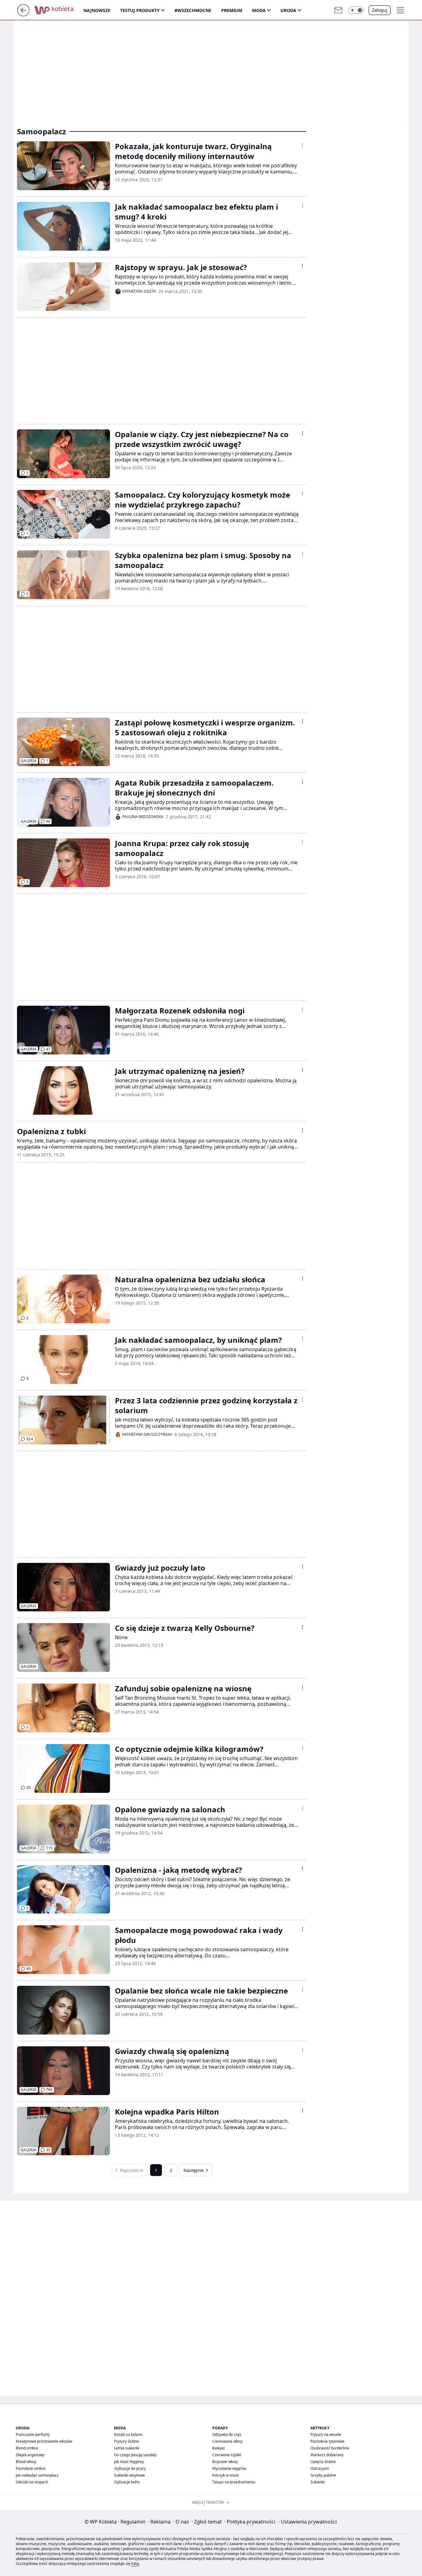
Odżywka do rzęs (227, 2434)
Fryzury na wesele (326, 2434)
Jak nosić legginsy (129, 2462)
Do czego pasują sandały (135, 2455)
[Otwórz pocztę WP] (338, 10)
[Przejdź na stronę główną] (23, 15)
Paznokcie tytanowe (327, 2441)
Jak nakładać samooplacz (37, 2475)
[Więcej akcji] (302, 145)
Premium (232, 10)
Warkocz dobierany (327, 2455)
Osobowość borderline (330, 2448)
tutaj (135, 2563)
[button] (356, 10)
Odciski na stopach (32, 2482)
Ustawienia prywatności (308, 2522)
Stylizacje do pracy (130, 2468)
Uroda (288, 10)
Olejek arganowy (30, 2455)
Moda (259, 10)
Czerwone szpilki (227, 2455)
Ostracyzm (320, 2468)
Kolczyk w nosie (226, 2475)
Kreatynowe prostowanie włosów (44, 2441)
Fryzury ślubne (127, 2441)
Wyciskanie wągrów (229, 2468)
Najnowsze (97, 10)
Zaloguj (380, 10)
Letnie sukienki (127, 2448)
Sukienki (318, 2482)
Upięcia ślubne (323, 2462)
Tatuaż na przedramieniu (234, 2482)
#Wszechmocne (193, 10)
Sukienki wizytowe (129, 2475)
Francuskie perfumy (33, 2434)
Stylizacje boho (127, 2482)
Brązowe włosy (225, 2462)
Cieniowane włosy (228, 2441)
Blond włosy (26, 2462)
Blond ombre (27, 2448)
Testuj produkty (140, 10)
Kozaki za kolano (128, 2434)
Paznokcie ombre (31, 2468)
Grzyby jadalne (323, 2475)
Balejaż (219, 2448)
